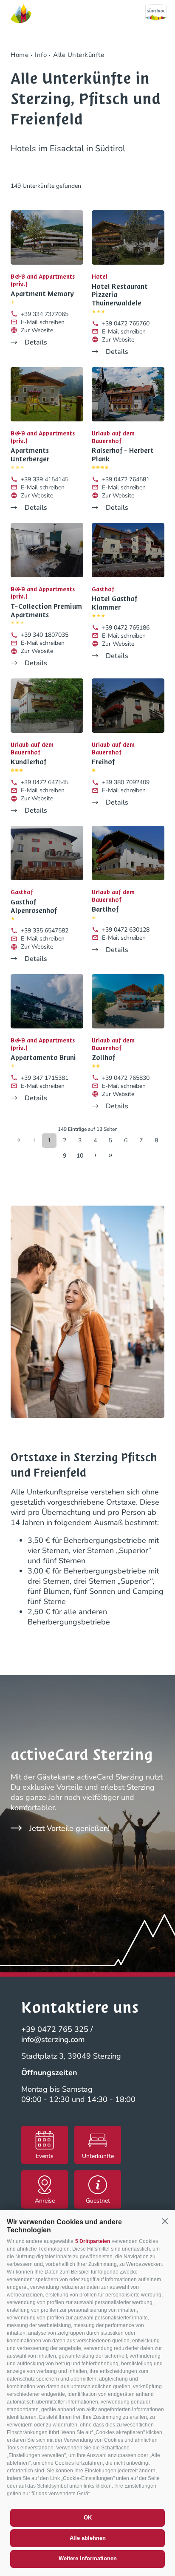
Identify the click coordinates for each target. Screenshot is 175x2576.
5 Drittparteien (93, 2241)
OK (88, 2518)
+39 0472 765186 (126, 628)
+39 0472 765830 (126, 1078)
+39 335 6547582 (45, 931)
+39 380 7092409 (126, 782)
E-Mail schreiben (43, 322)
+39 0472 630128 (126, 930)
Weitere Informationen (88, 2558)
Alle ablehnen (88, 2538)
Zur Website (37, 330)
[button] (165, 2221)
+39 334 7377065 (45, 314)
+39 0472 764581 (126, 479)
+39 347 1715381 (45, 1078)
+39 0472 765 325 (55, 2029)
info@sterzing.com (53, 2039)
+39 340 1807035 (45, 635)
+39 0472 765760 (126, 323)
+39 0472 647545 (45, 782)
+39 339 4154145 (45, 479)
